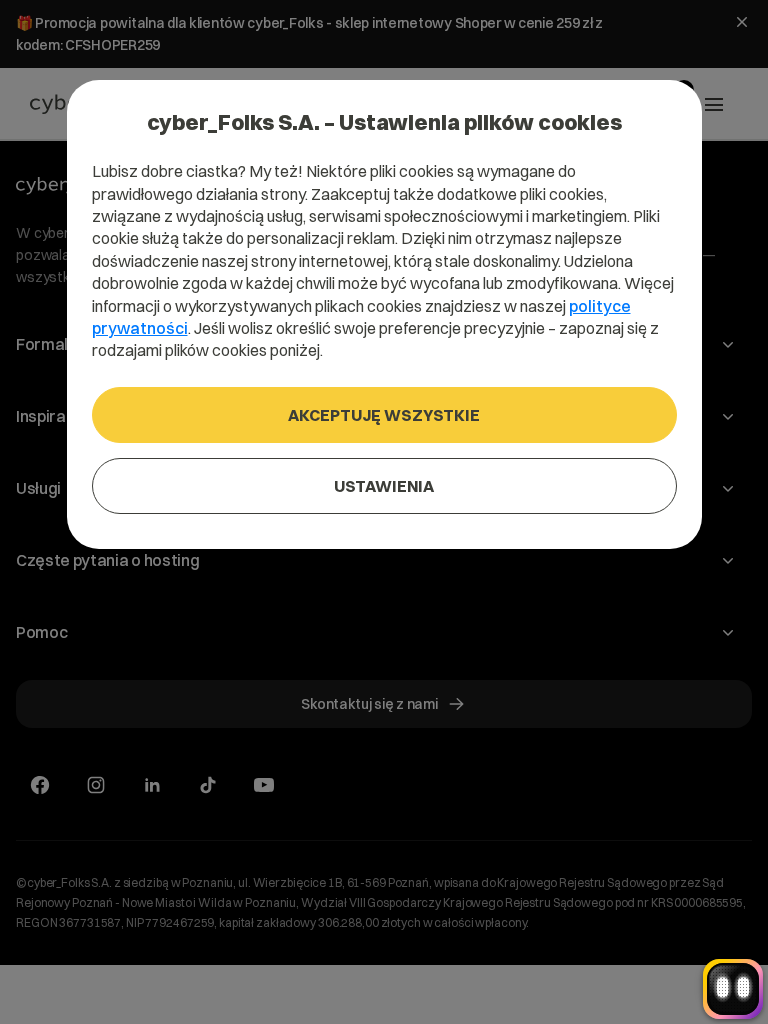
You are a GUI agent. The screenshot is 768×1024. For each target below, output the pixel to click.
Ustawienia (384, 486)
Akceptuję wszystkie (384, 415)
